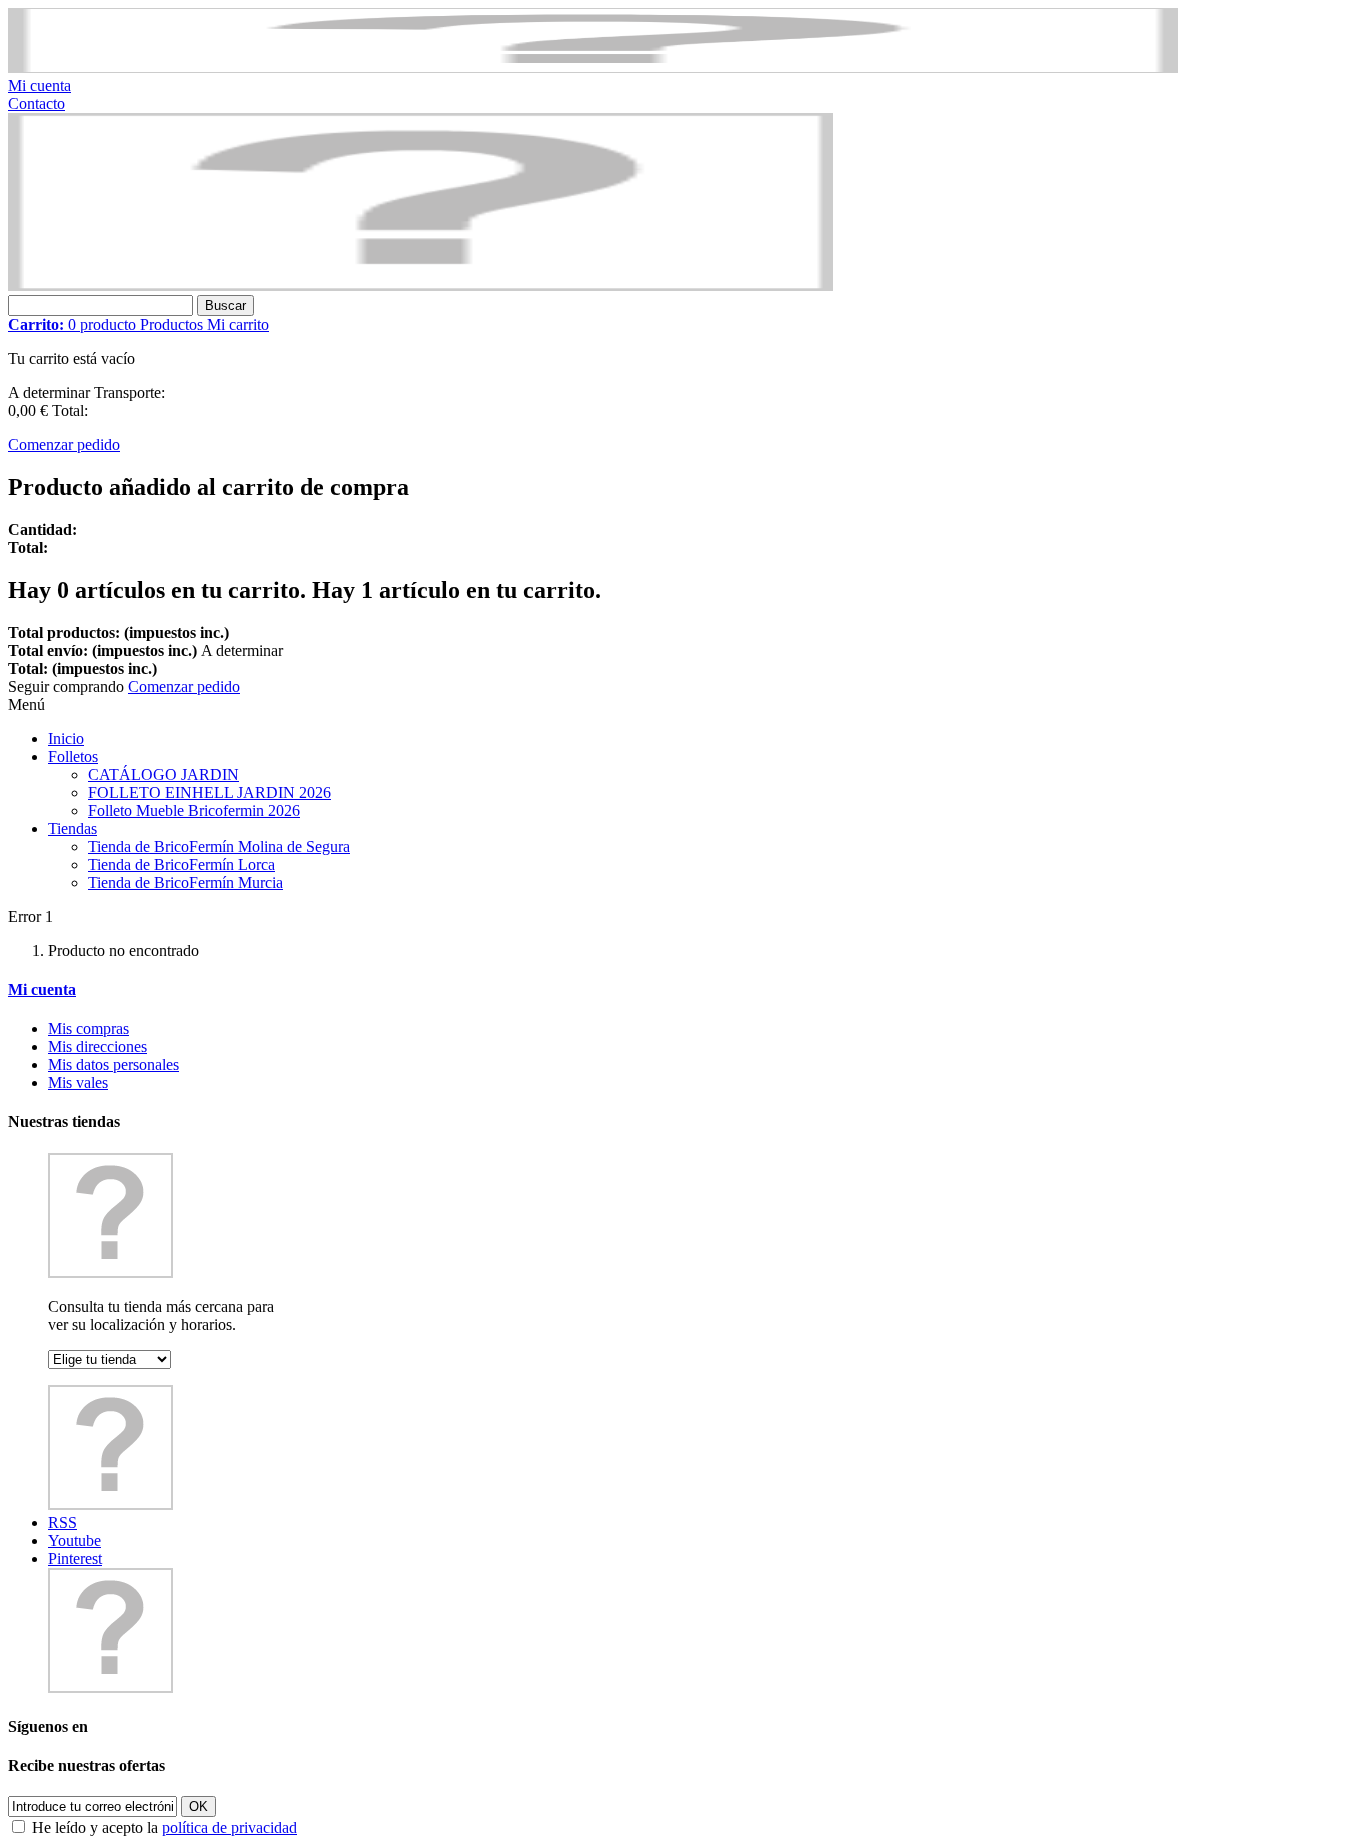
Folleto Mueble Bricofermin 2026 (194, 810)
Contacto (36, 103)
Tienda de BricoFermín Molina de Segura (219, 846)
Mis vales (78, 1082)
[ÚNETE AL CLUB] (593, 67)
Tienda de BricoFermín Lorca (181, 864)
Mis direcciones (97, 1046)
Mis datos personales (113, 1064)
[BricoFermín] (420, 285)
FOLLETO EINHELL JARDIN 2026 (209, 792)
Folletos (73, 756)
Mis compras (88, 1028)
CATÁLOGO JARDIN (163, 774)
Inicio (66, 738)
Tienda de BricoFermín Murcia (185, 882)
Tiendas (72, 828)
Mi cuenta (39, 85)
